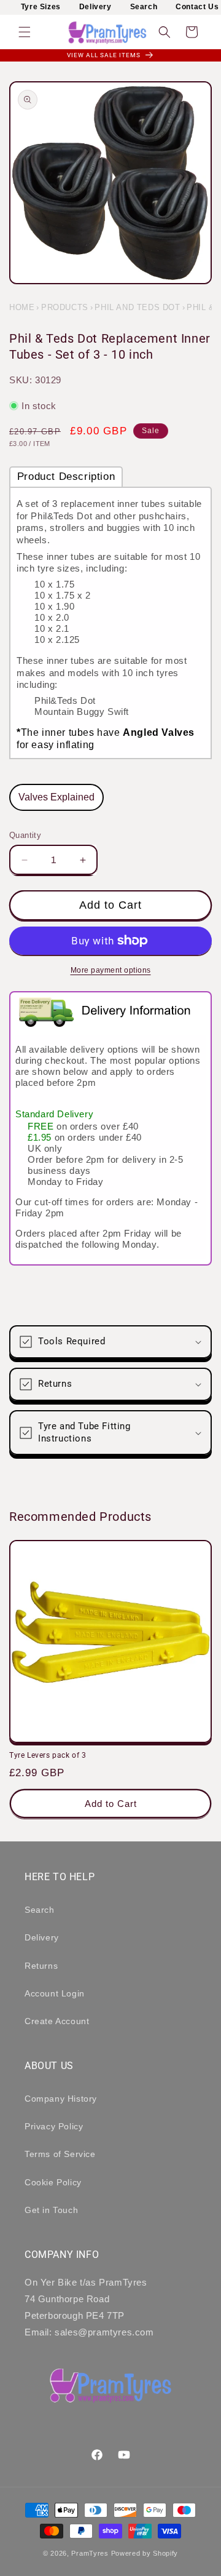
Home (22, 307)
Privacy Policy (54, 2126)
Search (144, 7)
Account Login (55, 1993)
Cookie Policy (53, 2182)
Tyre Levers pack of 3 (48, 1755)
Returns (41, 1966)
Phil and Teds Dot (137, 307)
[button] (25, 32)
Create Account (57, 2021)
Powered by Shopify (145, 2553)
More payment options (111, 970)
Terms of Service (60, 2154)
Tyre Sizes (41, 7)
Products (65, 307)
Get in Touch (51, 2210)
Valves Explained (56, 797)
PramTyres (90, 2553)
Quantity (25, 835)
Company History (61, 2099)
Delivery (95, 7)
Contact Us (197, 7)
